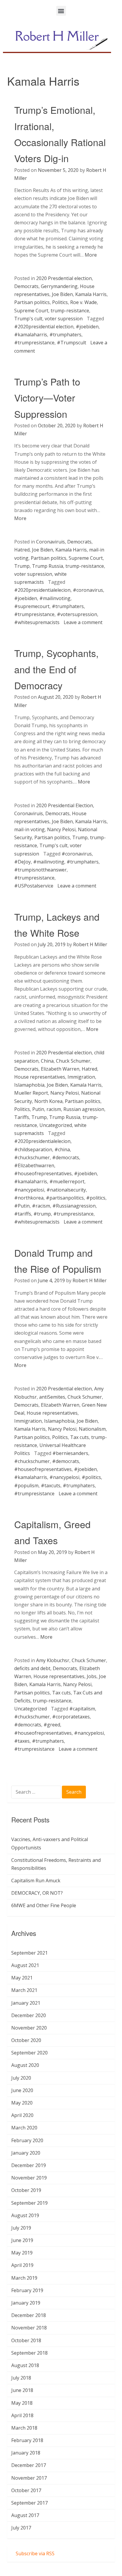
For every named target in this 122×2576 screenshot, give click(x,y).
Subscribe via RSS (35, 2553)
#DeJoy (23, 862)
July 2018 (21, 2378)
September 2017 (29, 2503)
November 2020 (29, 2028)
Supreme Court (31, 311)
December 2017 (29, 2465)
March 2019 (24, 2278)
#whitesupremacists (37, 622)
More (91, 255)
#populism (26, 1486)
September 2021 (29, 1953)
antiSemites (52, 1397)
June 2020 (22, 2090)
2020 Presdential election (64, 278)
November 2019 (29, 2178)
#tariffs (23, 1214)
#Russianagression (74, 1206)
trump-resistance (70, 311)
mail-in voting (29, 829)
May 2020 (22, 2103)
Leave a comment (83, 622)
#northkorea (29, 1198)
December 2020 (29, 2015)
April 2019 (22, 2265)
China (47, 1061)
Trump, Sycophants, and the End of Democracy (56, 669)
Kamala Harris (91, 294)
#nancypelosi (29, 1190)
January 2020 (26, 2153)
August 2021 (25, 1965)
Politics (60, 302)
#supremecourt (32, 606)
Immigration (81, 1077)
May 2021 (22, 1978)
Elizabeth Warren (60, 1069)
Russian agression (84, 1109)
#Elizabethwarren (34, 1165)
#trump (42, 1214)
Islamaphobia (29, 1085)
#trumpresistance (34, 343)
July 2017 (21, 2528)
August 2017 (25, 2515)
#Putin (22, 1206)
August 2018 (25, 2365)
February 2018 (27, 2440)
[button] (61, 11)
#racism (41, 1206)
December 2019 (29, 2165)
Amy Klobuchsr (53, 1660)
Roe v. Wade (84, 302)
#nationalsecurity (66, 1190)
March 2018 (24, 2428)
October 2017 (26, 2490)
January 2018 (26, 2453)
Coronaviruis (50, 542)
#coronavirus (88, 590)
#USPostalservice (34, 886)
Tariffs (22, 1117)
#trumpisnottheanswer (40, 870)
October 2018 (26, 2340)
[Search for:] (37, 1793)
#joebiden (87, 327)
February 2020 (27, 2140)
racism (54, 1109)
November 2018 (29, 2328)
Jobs (92, 1676)
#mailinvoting (55, 598)
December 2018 (29, 2315)
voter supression (64, 319)
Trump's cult (28, 319)
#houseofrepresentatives (43, 1173)
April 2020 (22, 2115)
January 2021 (26, 2003)
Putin (38, 1109)
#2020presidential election (44, 327)
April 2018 (22, 2415)
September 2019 (29, 2203)
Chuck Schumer (73, 1061)
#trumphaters (65, 335)
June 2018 (22, 2390)
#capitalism (82, 1709)
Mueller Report (31, 1093)
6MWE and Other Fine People (44, 1905)
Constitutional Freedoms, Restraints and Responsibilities (56, 1864)
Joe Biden (62, 294)
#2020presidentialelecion (42, 590)
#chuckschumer (32, 1157)
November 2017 (29, 2478)
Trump (22, 566)
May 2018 (22, 2403)
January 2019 (26, 2303)
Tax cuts (80, 1437)
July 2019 (21, 2228)
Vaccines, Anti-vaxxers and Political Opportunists (50, 1843)
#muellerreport (67, 1181)
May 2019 (22, 2253)
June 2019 (22, 2240)
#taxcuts (51, 1486)
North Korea (48, 1101)
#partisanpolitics (65, 1198)
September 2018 (29, 2353)
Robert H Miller (90, 944)
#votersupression (77, 614)
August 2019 (25, 2215)
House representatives (40, 1077)
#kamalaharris (31, 335)
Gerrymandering (59, 286)
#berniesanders (70, 1453)
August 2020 (25, 2065)
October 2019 (26, 2190)
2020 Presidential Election (65, 805)
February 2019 (27, 2290)
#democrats (66, 1157)
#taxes (22, 1741)
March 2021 (24, 1990)
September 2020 (29, 2053)
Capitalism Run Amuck (36, 1881)
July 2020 (21, 2078)
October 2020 (26, 2040)
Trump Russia (48, 566)
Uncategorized (56, 1125)
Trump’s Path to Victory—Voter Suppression (47, 398)
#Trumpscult (72, 343)
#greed (52, 1725)
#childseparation (33, 1149)
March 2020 (24, 2128)
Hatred (22, 550)
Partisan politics (32, 302)
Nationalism (92, 1429)
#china (62, 1149)
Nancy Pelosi (61, 829)
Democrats (26, 286)
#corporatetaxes (71, 1717)
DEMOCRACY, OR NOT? (37, 1893)
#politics (96, 1198)
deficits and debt (32, 1668)
